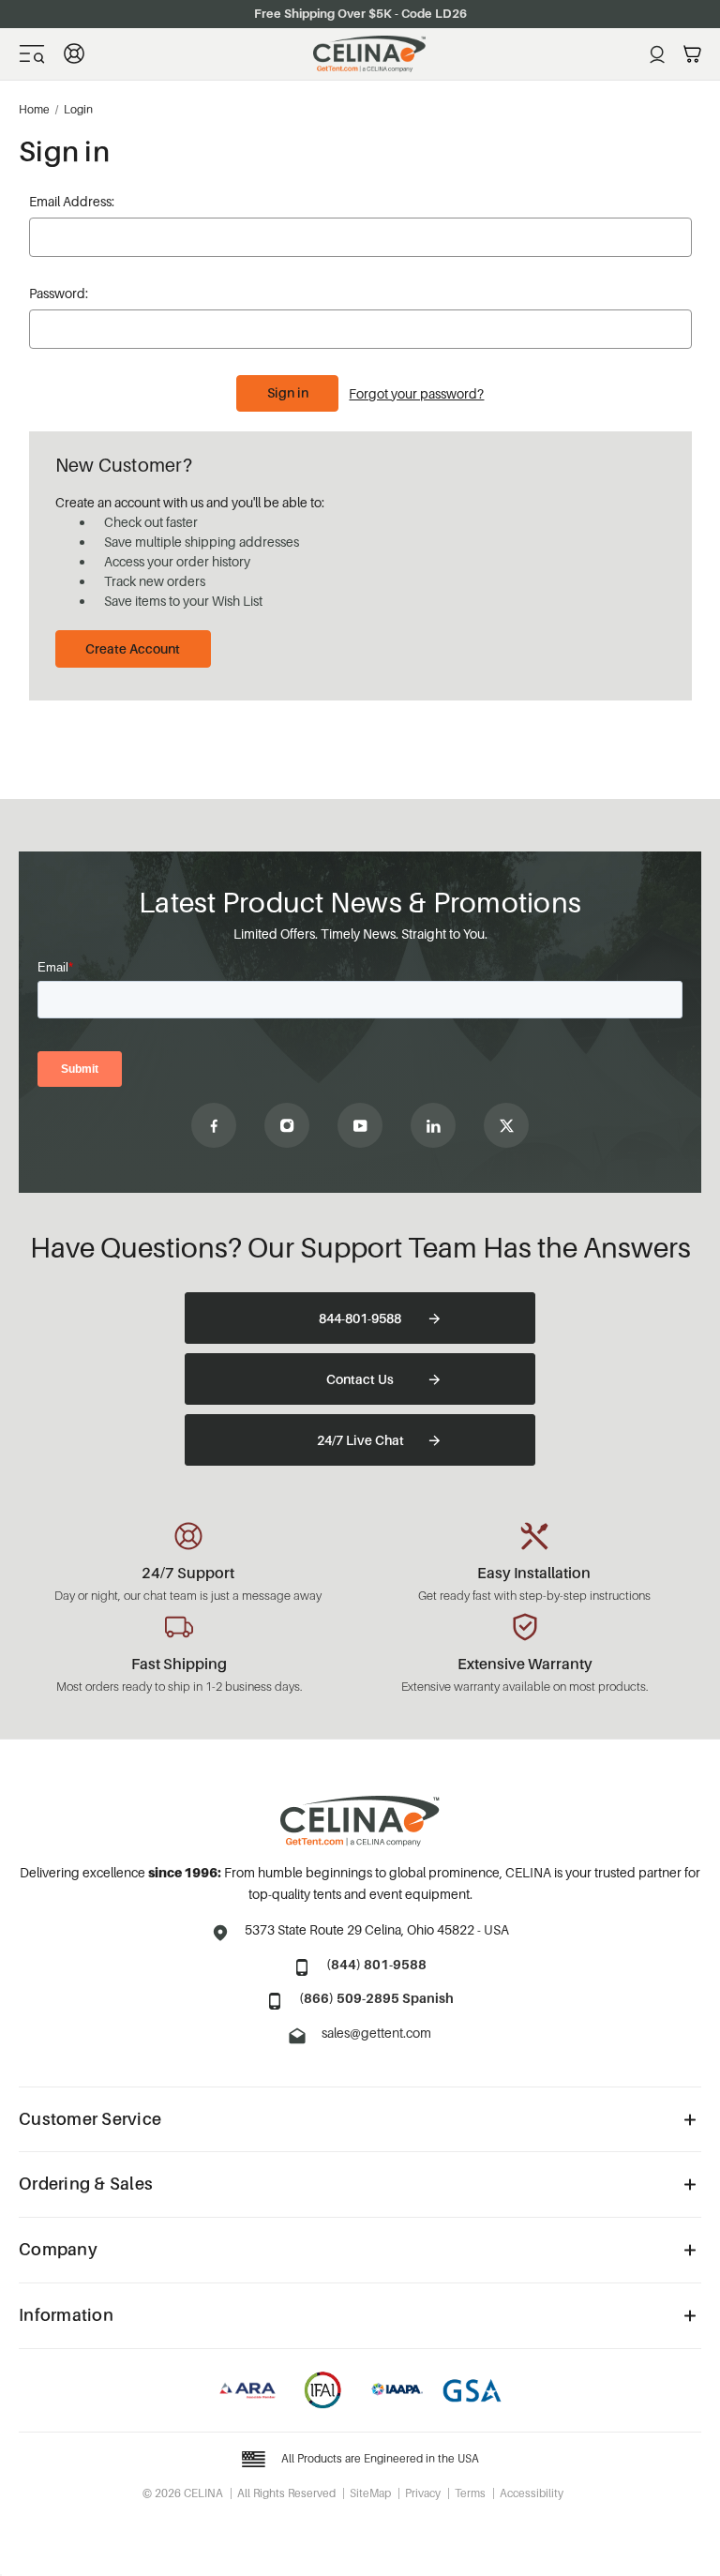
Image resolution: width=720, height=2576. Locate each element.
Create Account (133, 648)
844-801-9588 (360, 1318)
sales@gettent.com (376, 2033)
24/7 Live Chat (360, 1440)
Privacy (423, 2493)
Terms (470, 2493)
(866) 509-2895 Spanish (376, 1998)
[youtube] (360, 1125)
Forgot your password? (416, 393)
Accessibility (532, 2493)
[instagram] (287, 1125)
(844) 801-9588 (376, 1964)
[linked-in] (433, 1125)
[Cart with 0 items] (692, 54)
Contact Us (360, 1379)
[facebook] (214, 1125)
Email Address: (72, 201)
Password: (59, 293)
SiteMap (370, 2493)
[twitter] (506, 1125)
